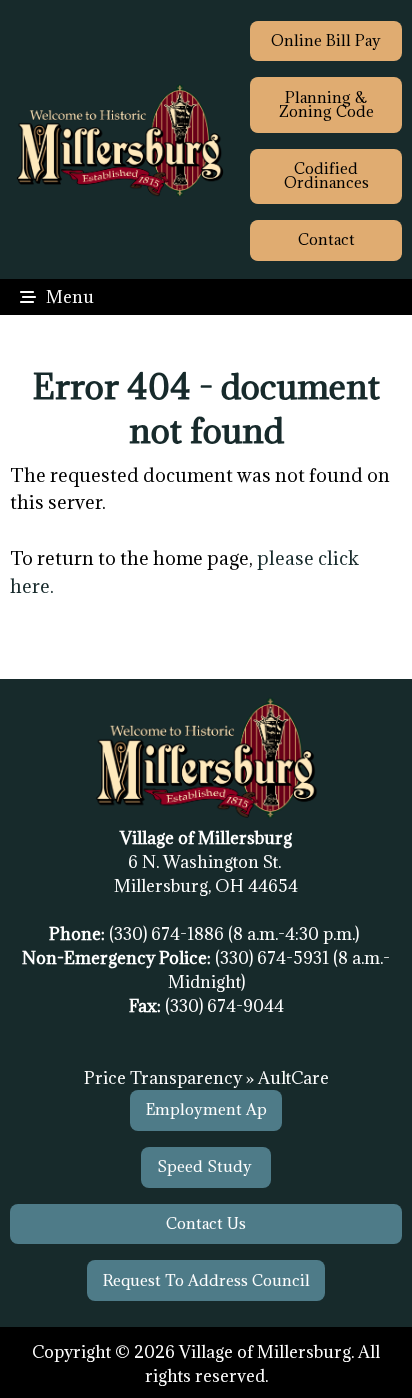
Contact (326, 239)
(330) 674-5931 (274, 958)
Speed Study (206, 1166)
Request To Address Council (206, 1280)
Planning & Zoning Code (326, 104)
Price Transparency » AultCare (206, 1078)
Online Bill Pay (326, 40)
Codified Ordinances (326, 175)
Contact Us (206, 1223)
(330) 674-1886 (168, 934)
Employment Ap (206, 1109)
